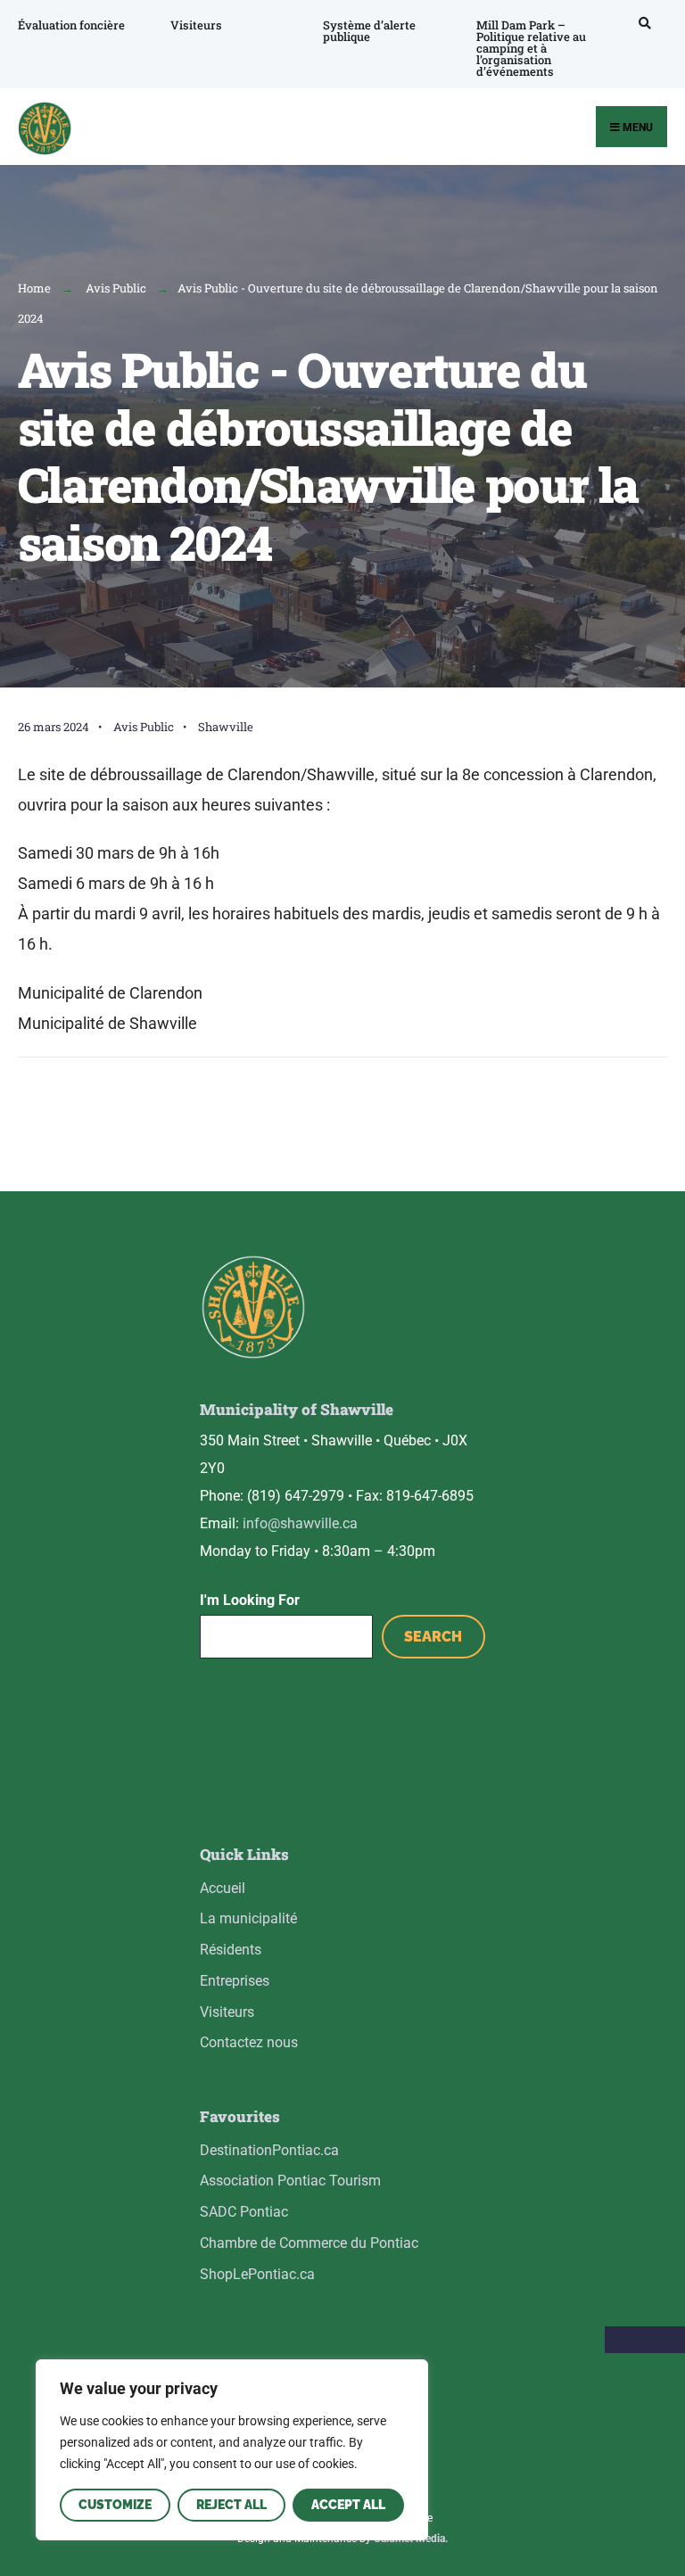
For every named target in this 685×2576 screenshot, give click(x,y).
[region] (232, 2450)
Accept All (348, 2505)
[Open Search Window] (642, 23)
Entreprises (235, 1981)
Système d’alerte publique (369, 31)
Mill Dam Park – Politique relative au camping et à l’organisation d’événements (531, 48)
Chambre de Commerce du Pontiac (309, 2243)
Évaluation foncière (71, 25)
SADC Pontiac (244, 2212)
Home (34, 288)
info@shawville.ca (300, 1523)
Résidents (231, 1950)
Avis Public (116, 288)
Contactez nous (249, 2042)
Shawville (226, 727)
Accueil (223, 1888)
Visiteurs (196, 25)
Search (433, 1637)
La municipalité (248, 1918)
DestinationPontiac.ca (269, 2150)
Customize (115, 2505)
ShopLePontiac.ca (257, 2274)
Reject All (231, 2505)
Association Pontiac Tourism (290, 2181)
